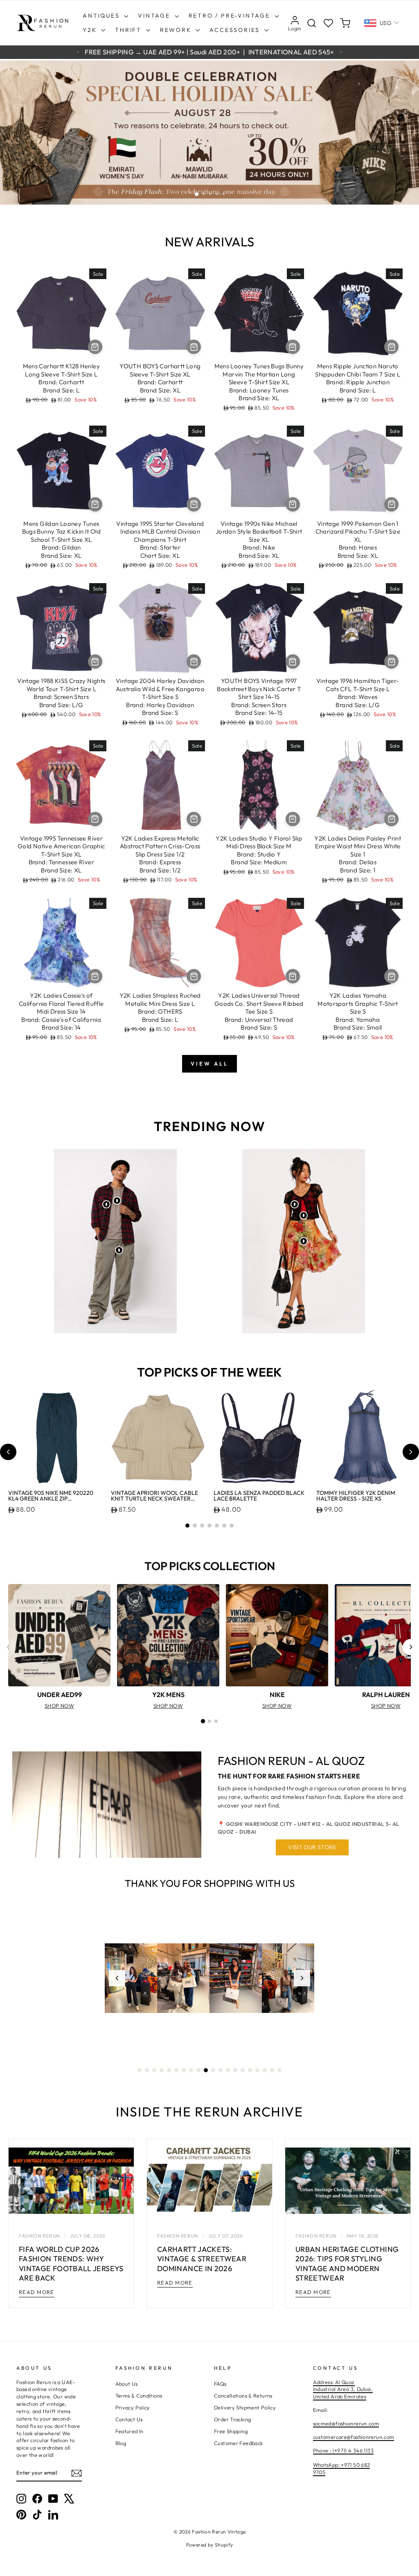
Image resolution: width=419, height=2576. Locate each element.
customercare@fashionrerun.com (354, 2437)
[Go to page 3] (216, 1721)
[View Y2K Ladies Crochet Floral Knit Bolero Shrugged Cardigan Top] (295, 1204)
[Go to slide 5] (217, 1526)
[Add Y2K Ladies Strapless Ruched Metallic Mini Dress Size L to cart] (194, 976)
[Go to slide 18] (265, 2070)
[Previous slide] (8, 1452)
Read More (37, 2292)
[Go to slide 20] (279, 2070)
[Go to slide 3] (202, 1526)
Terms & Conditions (139, 2396)
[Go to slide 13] (228, 2070)
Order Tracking (232, 2419)
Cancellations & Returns (243, 2396)
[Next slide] (411, 1452)
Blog (121, 2443)
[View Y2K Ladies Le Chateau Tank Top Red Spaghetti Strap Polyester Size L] (304, 1215)
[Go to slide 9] (198, 2070)
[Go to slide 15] (243, 2070)
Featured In (130, 2431)
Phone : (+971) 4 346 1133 (343, 2450)
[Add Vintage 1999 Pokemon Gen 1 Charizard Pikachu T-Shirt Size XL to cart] (391, 504)
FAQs (220, 2384)
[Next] (411, 1647)
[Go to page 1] (203, 1721)
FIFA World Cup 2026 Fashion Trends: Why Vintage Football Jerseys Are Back (71, 2264)
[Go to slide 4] (209, 1526)
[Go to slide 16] (250, 2070)
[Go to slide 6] (224, 1526)
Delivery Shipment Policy (245, 2407)
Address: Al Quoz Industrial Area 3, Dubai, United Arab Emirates (343, 2389)
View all (209, 1064)
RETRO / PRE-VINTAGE (231, 16)
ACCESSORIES (236, 30)
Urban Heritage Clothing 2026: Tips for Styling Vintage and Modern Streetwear (347, 2264)
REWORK (177, 30)
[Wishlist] (328, 23)
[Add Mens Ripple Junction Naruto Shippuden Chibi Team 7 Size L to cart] (391, 347)
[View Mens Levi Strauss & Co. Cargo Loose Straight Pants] (119, 1250)
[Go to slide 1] (187, 1526)
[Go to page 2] (209, 1721)
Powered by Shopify (210, 2545)
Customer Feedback (238, 2443)
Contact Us (129, 2419)
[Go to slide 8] (191, 2070)
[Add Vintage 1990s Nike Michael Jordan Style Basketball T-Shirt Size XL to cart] (293, 504)
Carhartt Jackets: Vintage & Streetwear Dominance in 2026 (202, 2259)
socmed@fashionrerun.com (346, 2423)
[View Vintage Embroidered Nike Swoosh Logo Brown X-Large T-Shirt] (117, 1201)
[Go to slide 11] (213, 2070)
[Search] (312, 23)
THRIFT (130, 30)
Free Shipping (231, 2431)
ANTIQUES (102, 16)
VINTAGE (155, 16)
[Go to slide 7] (232, 1526)
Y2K (91, 30)
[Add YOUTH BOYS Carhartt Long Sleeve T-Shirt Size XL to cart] (194, 347)
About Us (127, 2384)
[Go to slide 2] (195, 1526)
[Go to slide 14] (235, 2070)
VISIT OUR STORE (312, 1847)
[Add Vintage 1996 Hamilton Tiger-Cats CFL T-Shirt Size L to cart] (391, 661)
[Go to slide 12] (221, 2070)
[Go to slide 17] (257, 2070)
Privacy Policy (133, 2407)
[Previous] (8, 1647)
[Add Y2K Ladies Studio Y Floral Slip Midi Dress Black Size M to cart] (293, 819)
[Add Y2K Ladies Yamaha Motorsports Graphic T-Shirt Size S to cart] (391, 976)
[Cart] (345, 23)
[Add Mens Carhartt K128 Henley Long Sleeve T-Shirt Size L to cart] (95, 347)
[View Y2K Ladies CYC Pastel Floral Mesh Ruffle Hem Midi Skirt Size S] (304, 1241)
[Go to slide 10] (206, 2070)
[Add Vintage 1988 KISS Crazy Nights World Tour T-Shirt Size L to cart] (95, 661)
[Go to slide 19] (272, 2070)
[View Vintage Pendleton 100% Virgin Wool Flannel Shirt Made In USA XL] (106, 1204)
